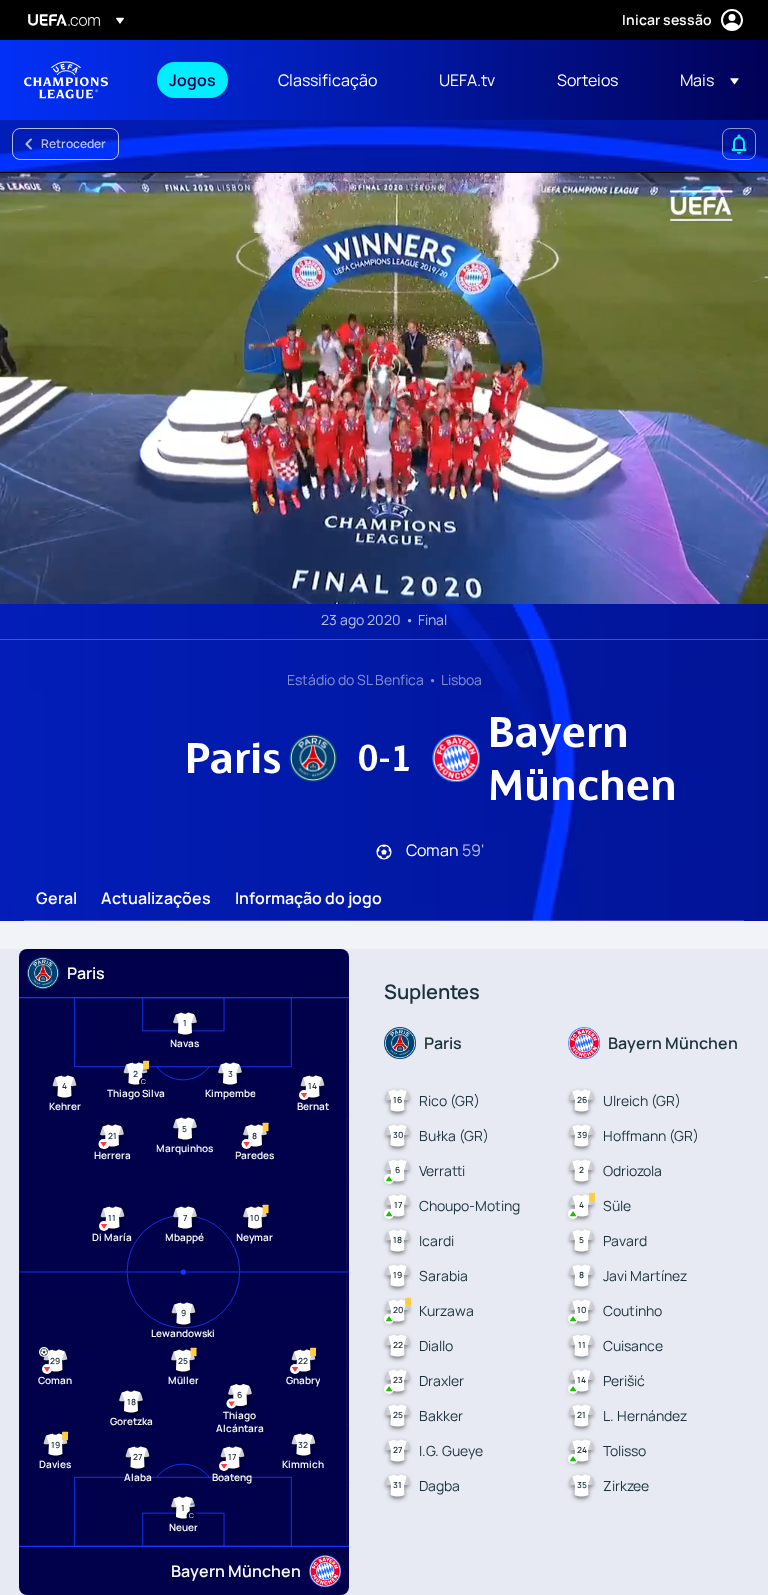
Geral (56, 899)
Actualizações (156, 899)
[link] (192, 80)
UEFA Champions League (66, 80)
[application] (384, 388)
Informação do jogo (308, 899)
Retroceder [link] (73, 143)
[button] (703, 80)
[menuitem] (198, 80)
